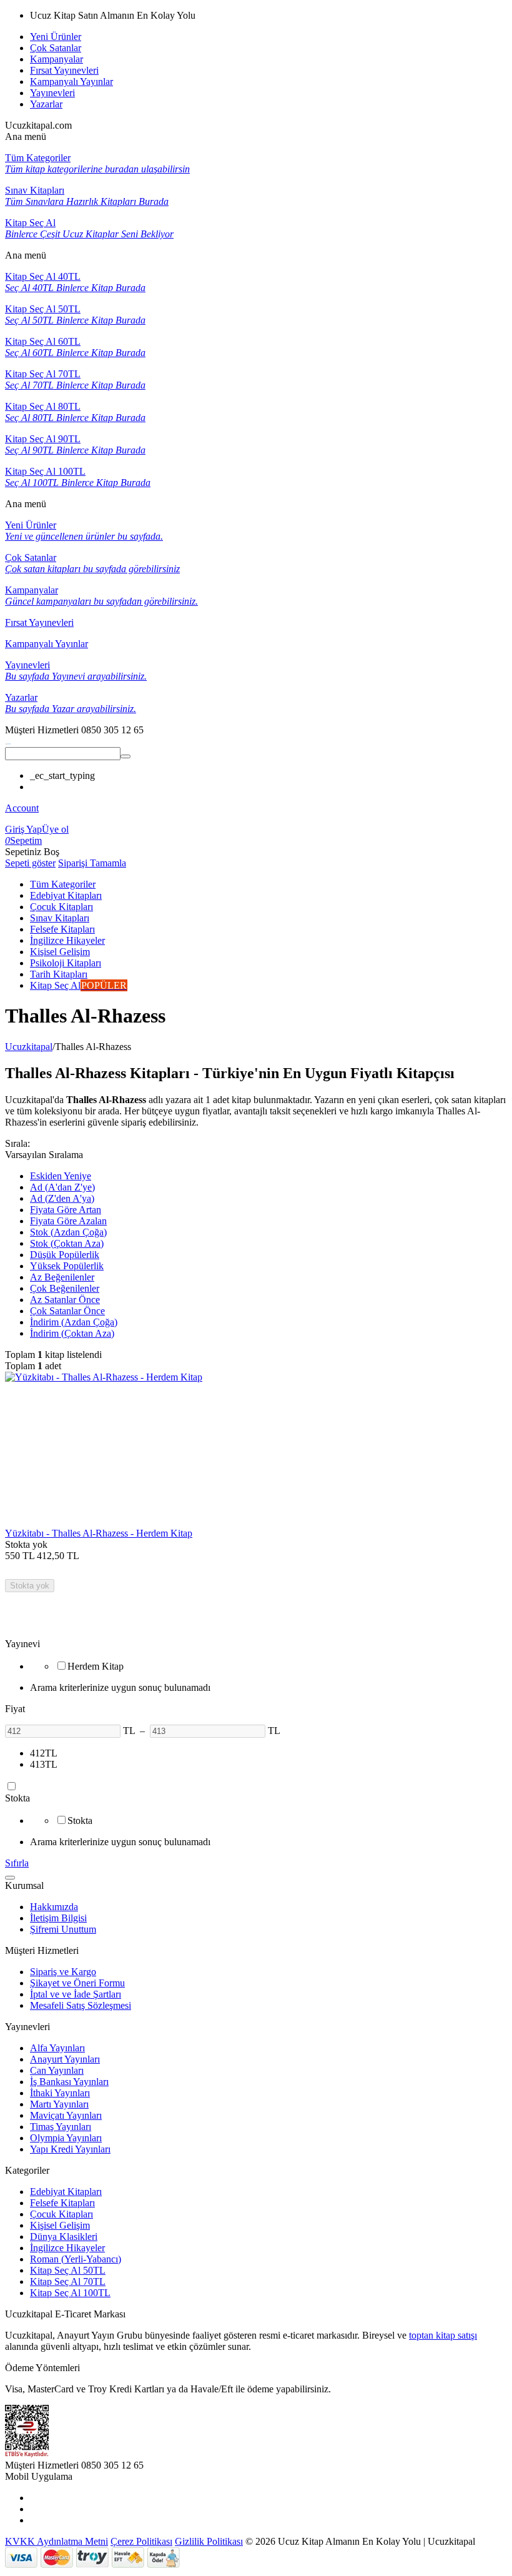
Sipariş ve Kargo (63, 1972)
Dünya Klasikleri (64, 2237)
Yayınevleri (52, 93)
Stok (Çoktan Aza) (67, 1243)
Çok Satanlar (56, 48)
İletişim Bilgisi (58, 1918)
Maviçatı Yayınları (66, 2115)
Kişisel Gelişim (60, 2225)
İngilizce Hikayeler (67, 2248)
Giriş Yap (23, 829)
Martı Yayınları (59, 2104)
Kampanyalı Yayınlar (71, 82)
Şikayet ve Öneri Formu (77, 1983)
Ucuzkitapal (29, 1047)
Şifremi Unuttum (63, 1929)
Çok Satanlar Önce (67, 1311)
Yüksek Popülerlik (67, 1266)
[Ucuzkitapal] (8, 741)
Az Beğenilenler (62, 1277)
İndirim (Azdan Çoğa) (74, 1322)
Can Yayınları (57, 2070)
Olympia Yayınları (66, 2138)
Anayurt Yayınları (65, 2059)
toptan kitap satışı (443, 2335)
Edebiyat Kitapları (66, 2192)
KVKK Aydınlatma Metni (57, 2541)
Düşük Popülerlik (65, 1255)
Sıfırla (17, 1863)
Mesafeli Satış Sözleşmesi (81, 2005)
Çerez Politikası (141, 2541)
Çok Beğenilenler (65, 1288)
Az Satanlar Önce (65, 1300)
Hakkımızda (54, 1907)
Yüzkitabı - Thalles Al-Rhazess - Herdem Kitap (99, 1533)
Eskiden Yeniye (61, 1176)
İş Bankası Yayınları (69, 2082)
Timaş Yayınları (61, 2127)
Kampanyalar (57, 59)
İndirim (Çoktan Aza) (72, 1333)
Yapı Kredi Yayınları (70, 2149)
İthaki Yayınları (60, 2093)
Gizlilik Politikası (209, 2541)
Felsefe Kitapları (62, 2203)
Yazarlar (46, 104)
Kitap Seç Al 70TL (68, 2281)
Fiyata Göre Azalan (68, 1221)
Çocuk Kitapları (62, 2214)
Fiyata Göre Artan (66, 1210)
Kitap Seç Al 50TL (68, 2270)
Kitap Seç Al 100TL (70, 2293)
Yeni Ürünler (56, 37)
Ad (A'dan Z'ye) (62, 1187)
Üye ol (55, 829)
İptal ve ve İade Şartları (76, 1994)
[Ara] (126, 756)
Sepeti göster (30, 863)
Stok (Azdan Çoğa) (68, 1232)
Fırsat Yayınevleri (64, 70)
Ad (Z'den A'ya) (62, 1198)
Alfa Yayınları (57, 2048)
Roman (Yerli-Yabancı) (76, 2259)
